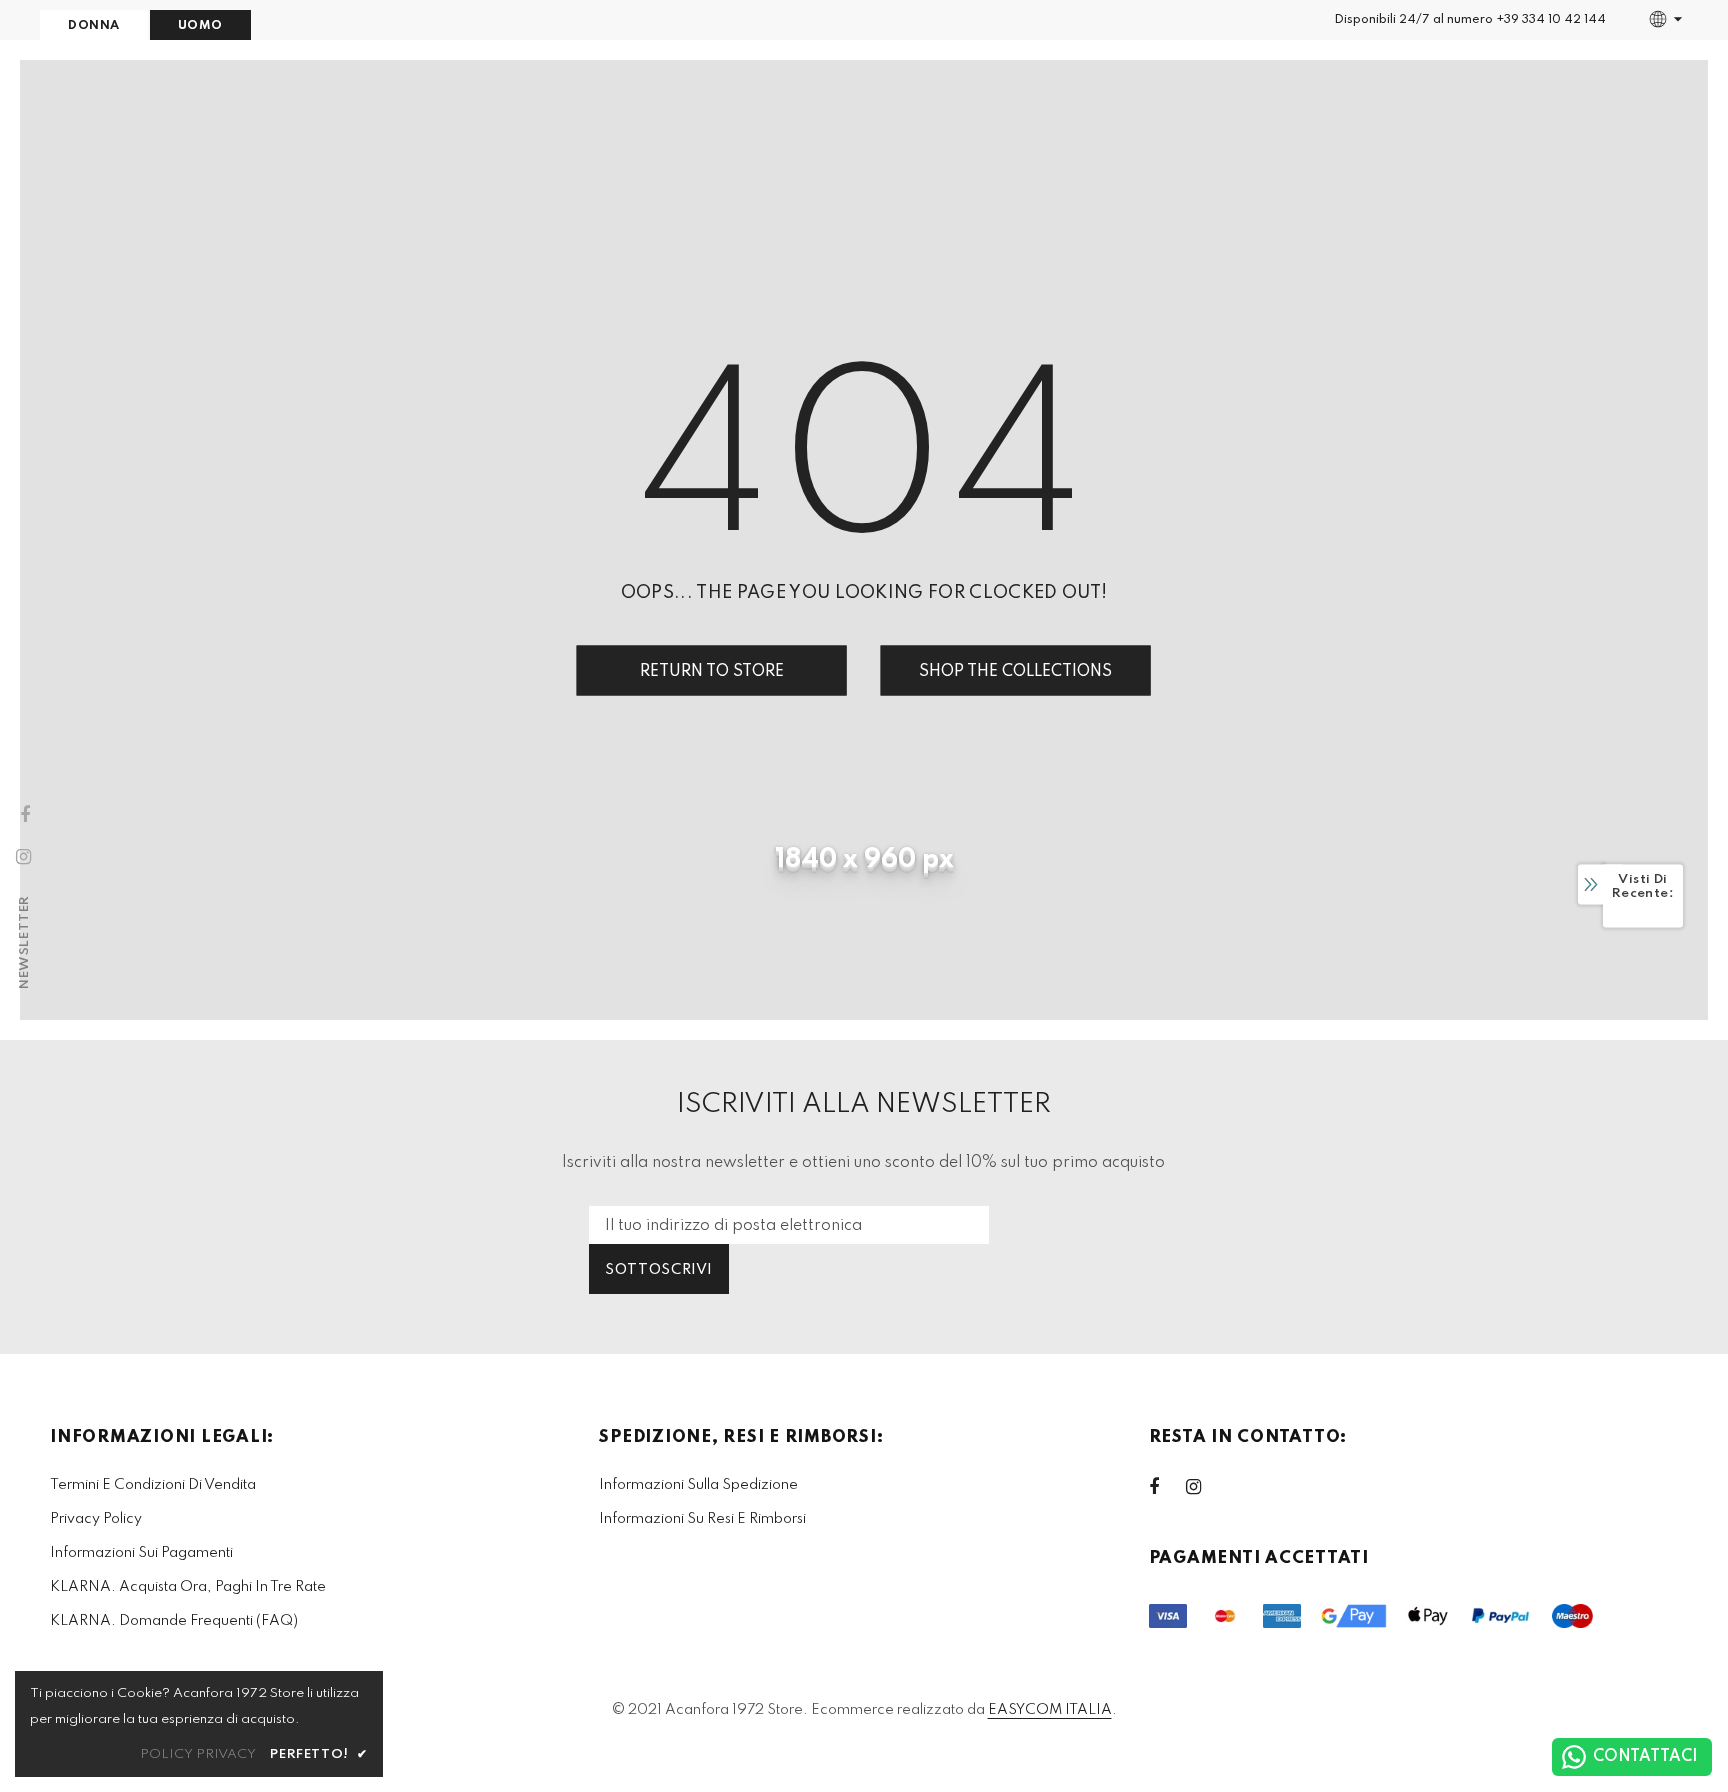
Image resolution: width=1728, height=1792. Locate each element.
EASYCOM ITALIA (1050, 1710)
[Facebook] (1167, 1487)
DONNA (94, 26)
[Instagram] (1204, 1487)
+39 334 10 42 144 (1551, 20)
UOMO (200, 26)
